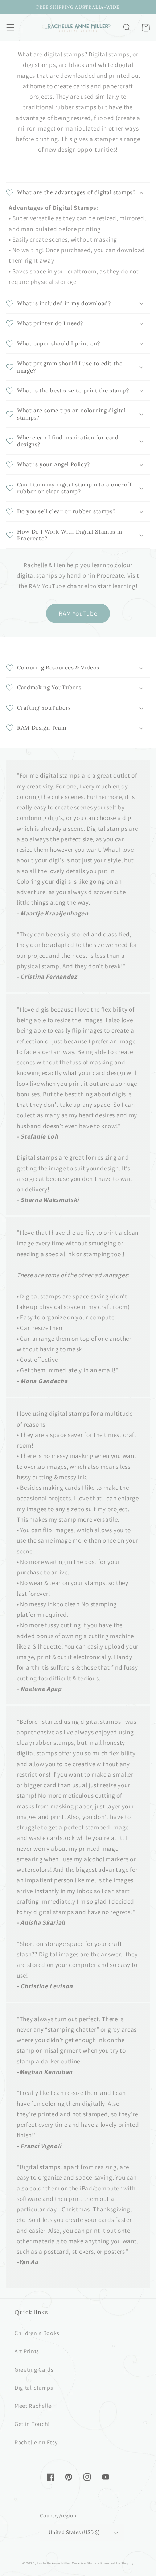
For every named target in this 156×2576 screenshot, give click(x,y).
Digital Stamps (34, 2388)
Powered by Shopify (117, 2563)
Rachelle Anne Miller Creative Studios (68, 2563)
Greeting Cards (34, 2370)
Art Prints (27, 2351)
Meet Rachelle (33, 2406)
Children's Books (37, 2333)
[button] (10, 28)
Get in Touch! (32, 2424)
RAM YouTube (78, 613)
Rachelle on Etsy (36, 2442)
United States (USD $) (74, 2532)
